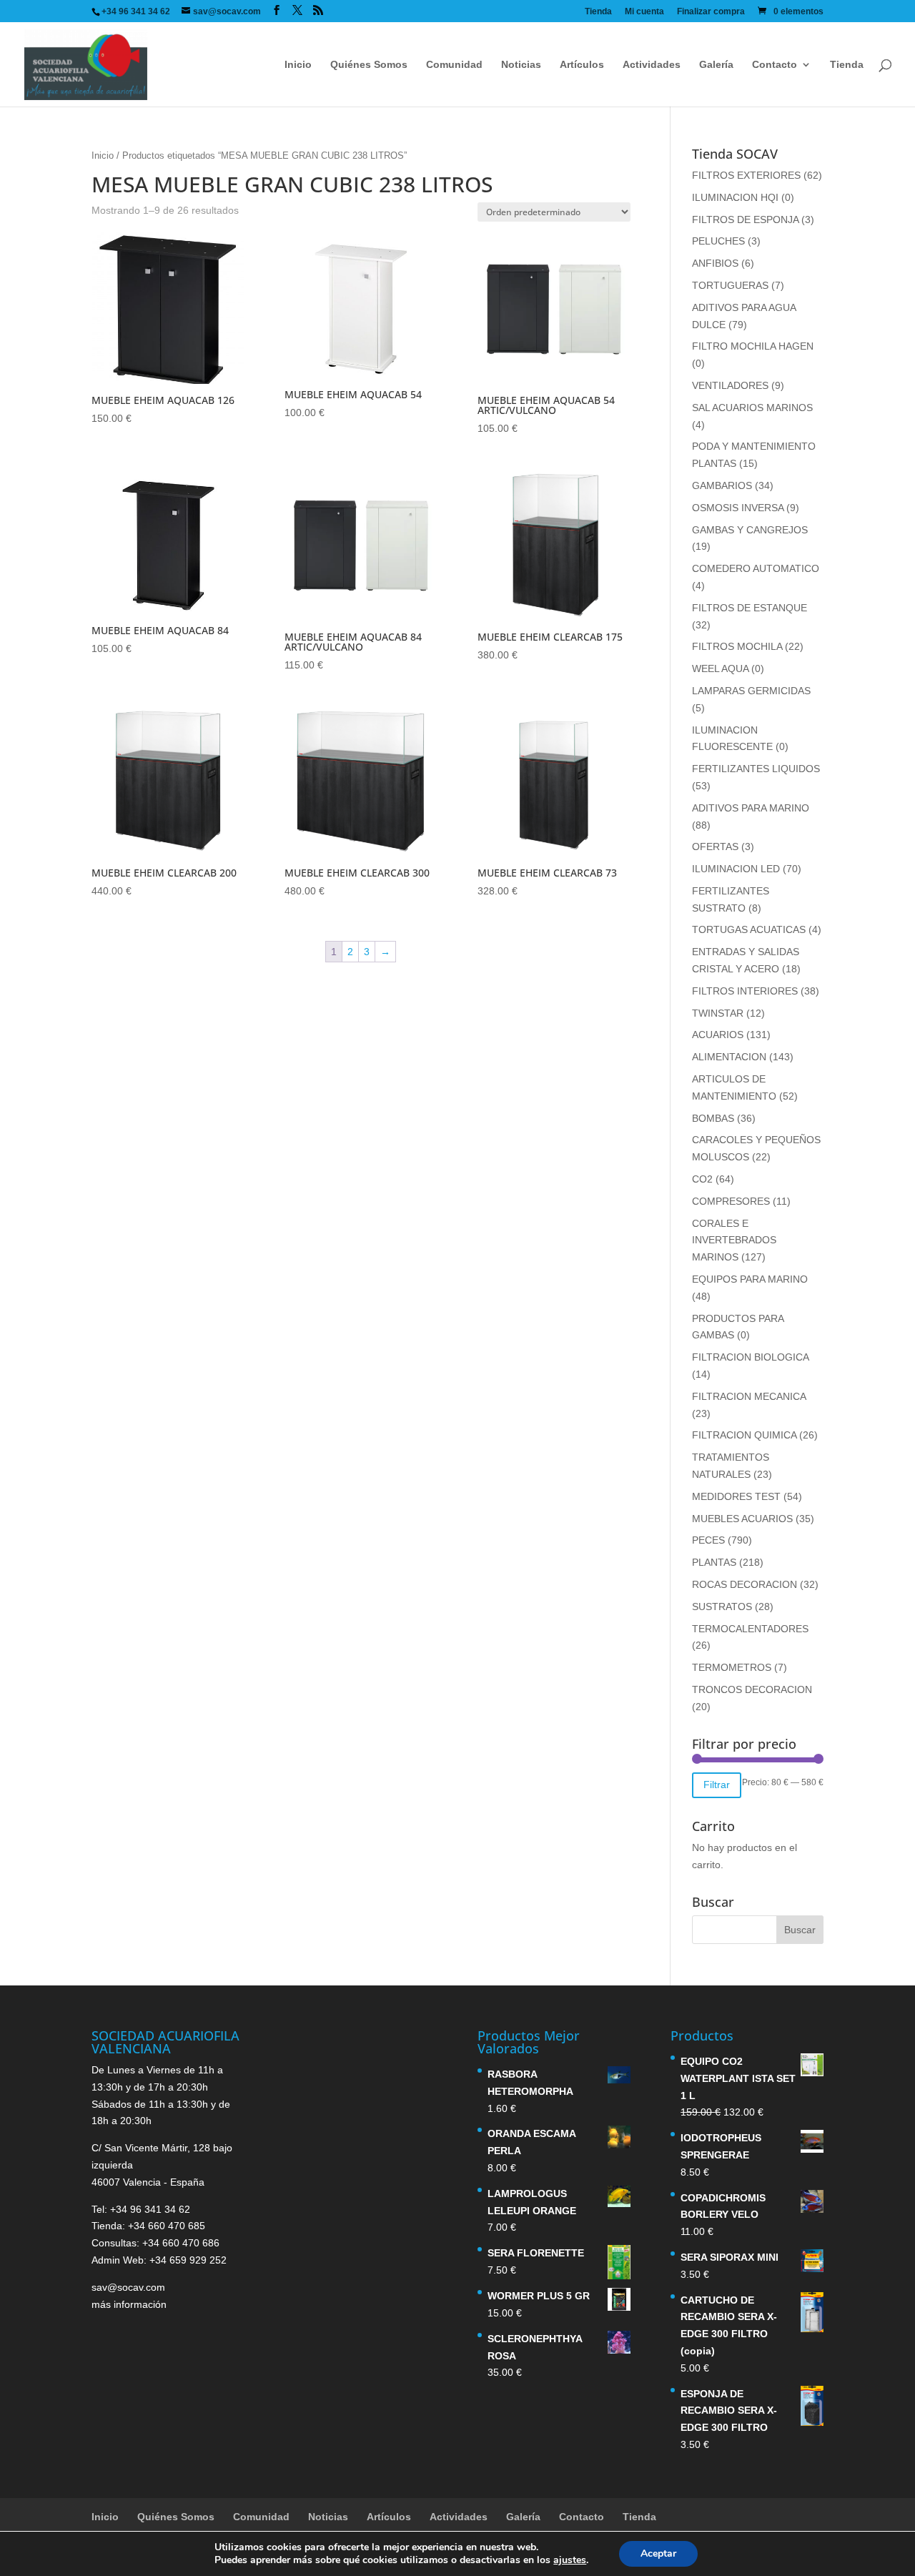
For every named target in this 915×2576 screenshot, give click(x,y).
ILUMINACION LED (736, 869)
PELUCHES (718, 241)
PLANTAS (714, 1562)
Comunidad (454, 65)
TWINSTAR (718, 1013)
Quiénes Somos (369, 65)
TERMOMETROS (732, 1667)
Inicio (298, 65)
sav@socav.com (128, 2287)
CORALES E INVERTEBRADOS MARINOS (734, 1240)
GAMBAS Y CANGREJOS (750, 530)
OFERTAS (715, 847)
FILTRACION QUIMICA (744, 1435)
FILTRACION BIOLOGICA (750, 1357)
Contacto (775, 65)
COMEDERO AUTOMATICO (756, 568)
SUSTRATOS (722, 1607)
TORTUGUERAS (730, 285)
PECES (708, 1540)
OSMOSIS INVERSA (738, 508)
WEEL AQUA (720, 668)
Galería (716, 65)
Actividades (652, 65)
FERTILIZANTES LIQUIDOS (756, 769)
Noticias (521, 65)
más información (129, 2304)
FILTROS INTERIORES (745, 991)
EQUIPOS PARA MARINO (750, 1279)
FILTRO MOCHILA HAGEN (753, 346)
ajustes (570, 2560)
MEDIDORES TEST (736, 1496)
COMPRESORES (731, 1201)
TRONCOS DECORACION (752, 1689)
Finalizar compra (711, 12)
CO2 (702, 1179)
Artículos (582, 65)
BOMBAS (713, 1118)
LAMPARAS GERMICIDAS (751, 691)
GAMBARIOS (722, 485)
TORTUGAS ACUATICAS (749, 929)
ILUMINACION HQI (735, 197)
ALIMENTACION (729, 1057)
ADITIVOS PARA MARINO (751, 808)
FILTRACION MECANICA (749, 1396)
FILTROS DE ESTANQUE (750, 608)
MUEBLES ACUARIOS (742, 1519)
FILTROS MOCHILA (737, 646)
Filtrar (717, 1785)
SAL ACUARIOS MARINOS (752, 408)
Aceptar (658, 2553)
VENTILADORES (730, 385)
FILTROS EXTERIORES (746, 175)
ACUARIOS (718, 1035)
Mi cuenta (644, 12)
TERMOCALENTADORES (750, 1629)
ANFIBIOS (715, 263)
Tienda (598, 12)
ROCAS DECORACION (745, 1584)
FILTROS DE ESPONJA (745, 219)
